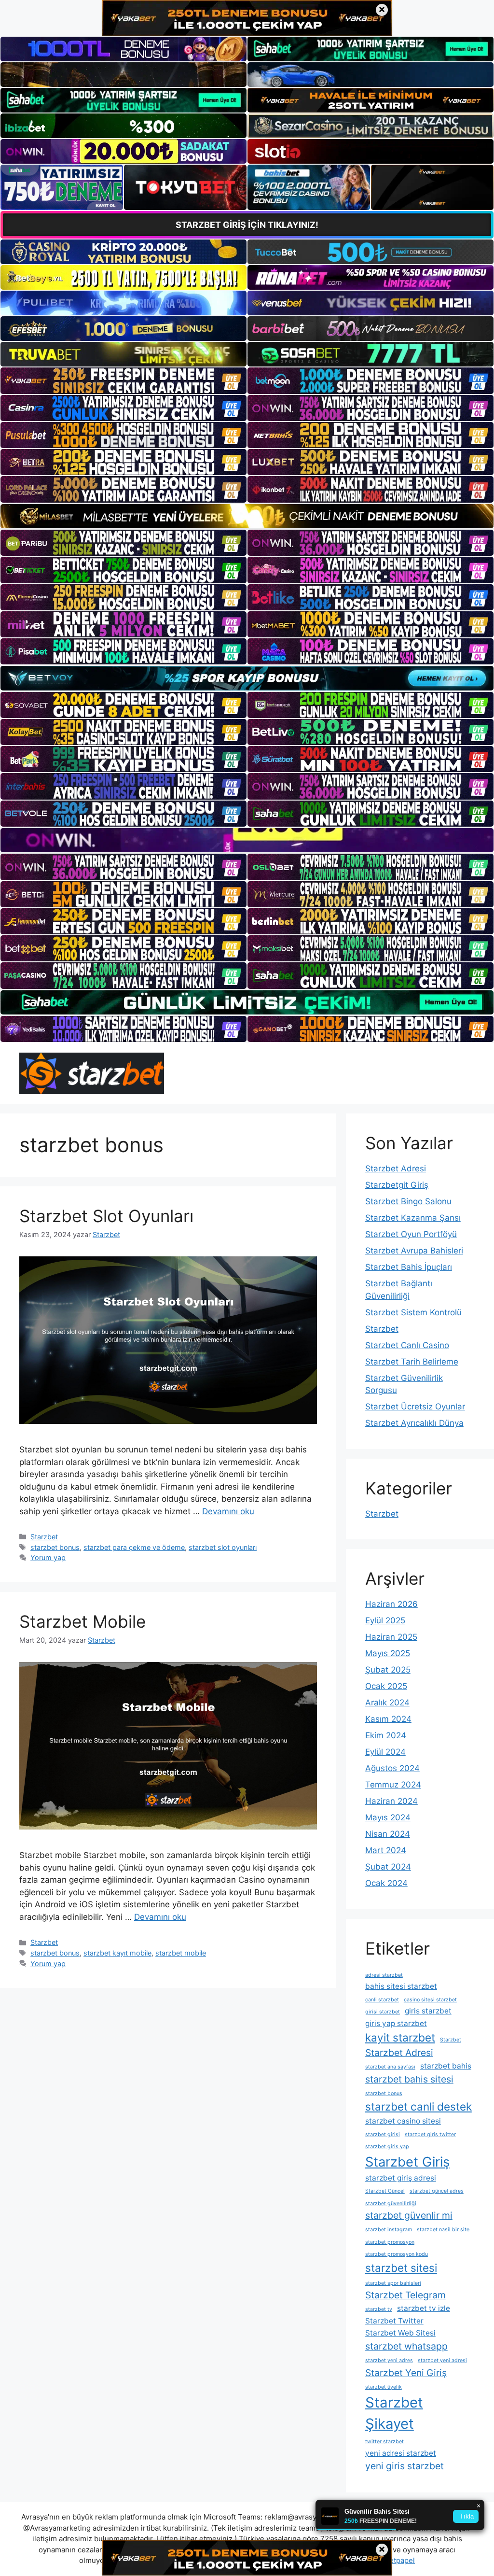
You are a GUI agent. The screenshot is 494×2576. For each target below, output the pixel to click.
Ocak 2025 (386, 1686)
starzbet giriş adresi (401, 2178)
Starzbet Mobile (82, 1621)
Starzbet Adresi (396, 1168)
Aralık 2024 (387, 1703)
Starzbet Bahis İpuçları (409, 1267)
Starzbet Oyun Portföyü (411, 1234)
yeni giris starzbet (405, 2466)
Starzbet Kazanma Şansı (413, 1218)
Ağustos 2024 (392, 1768)
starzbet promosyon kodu (397, 2254)
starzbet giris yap (387, 2147)
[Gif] (247, 516)
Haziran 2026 (391, 1604)
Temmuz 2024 (393, 1785)
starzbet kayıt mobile (117, 1953)
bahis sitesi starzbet (401, 1986)
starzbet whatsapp (406, 2346)
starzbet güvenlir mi (409, 2215)
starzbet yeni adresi (442, 2360)
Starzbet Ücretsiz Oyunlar (415, 1407)
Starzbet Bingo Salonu (408, 1201)
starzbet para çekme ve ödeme (134, 1547)
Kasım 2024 (388, 1719)
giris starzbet (428, 2011)
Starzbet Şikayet (394, 2413)
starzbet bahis (446, 2066)
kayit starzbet (400, 2037)
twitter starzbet (384, 2442)
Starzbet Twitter (394, 2321)
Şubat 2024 (388, 1867)
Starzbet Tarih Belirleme (412, 1362)
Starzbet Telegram (405, 2295)
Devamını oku (228, 1511)
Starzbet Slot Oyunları (106, 1216)
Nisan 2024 (388, 1834)
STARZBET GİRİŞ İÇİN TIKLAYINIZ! (247, 225)
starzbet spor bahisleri (393, 2283)
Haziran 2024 (391, 1801)
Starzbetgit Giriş (397, 1185)
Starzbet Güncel (385, 2191)
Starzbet (44, 1537)
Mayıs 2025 (388, 1653)
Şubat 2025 (388, 1670)
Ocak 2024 (386, 1883)
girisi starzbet (383, 2012)
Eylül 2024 (385, 1752)
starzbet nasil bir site (443, 2230)
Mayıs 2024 (388, 1817)
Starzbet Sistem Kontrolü (413, 1312)
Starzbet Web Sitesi (400, 2333)
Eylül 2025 (385, 1620)
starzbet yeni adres (389, 2360)
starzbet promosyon (390, 2242)
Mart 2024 (386, 1850)
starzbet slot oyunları (223, 1547)
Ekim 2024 (386, 1735)
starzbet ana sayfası (390, 2067)
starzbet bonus (55, 1547)
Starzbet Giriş (407, 2162)
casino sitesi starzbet (430, 2000)
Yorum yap (48, 1557)
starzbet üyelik (384, 2387)
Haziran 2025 (391, 1637)
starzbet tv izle (424, 2308)
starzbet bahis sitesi (409, 2079)
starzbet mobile (181, 1953)
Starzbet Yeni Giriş (406, 2373)
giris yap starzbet (396, 2023)
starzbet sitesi (401, 2268)
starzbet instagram (389, 2230)
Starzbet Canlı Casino (407, 1345)
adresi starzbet (384, 1975)
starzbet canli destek (419, 2106)
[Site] (123, 380)
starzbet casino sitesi (403, 2121)
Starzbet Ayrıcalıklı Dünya (414, 1423)
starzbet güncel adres (437, 2191)
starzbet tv (379, 2309)
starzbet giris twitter (430, 2134)
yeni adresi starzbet (401, 2453)
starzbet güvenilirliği (391, 2203)
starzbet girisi (383, 2134)
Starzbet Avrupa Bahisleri (414, 1251)
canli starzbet (382, 2000)
